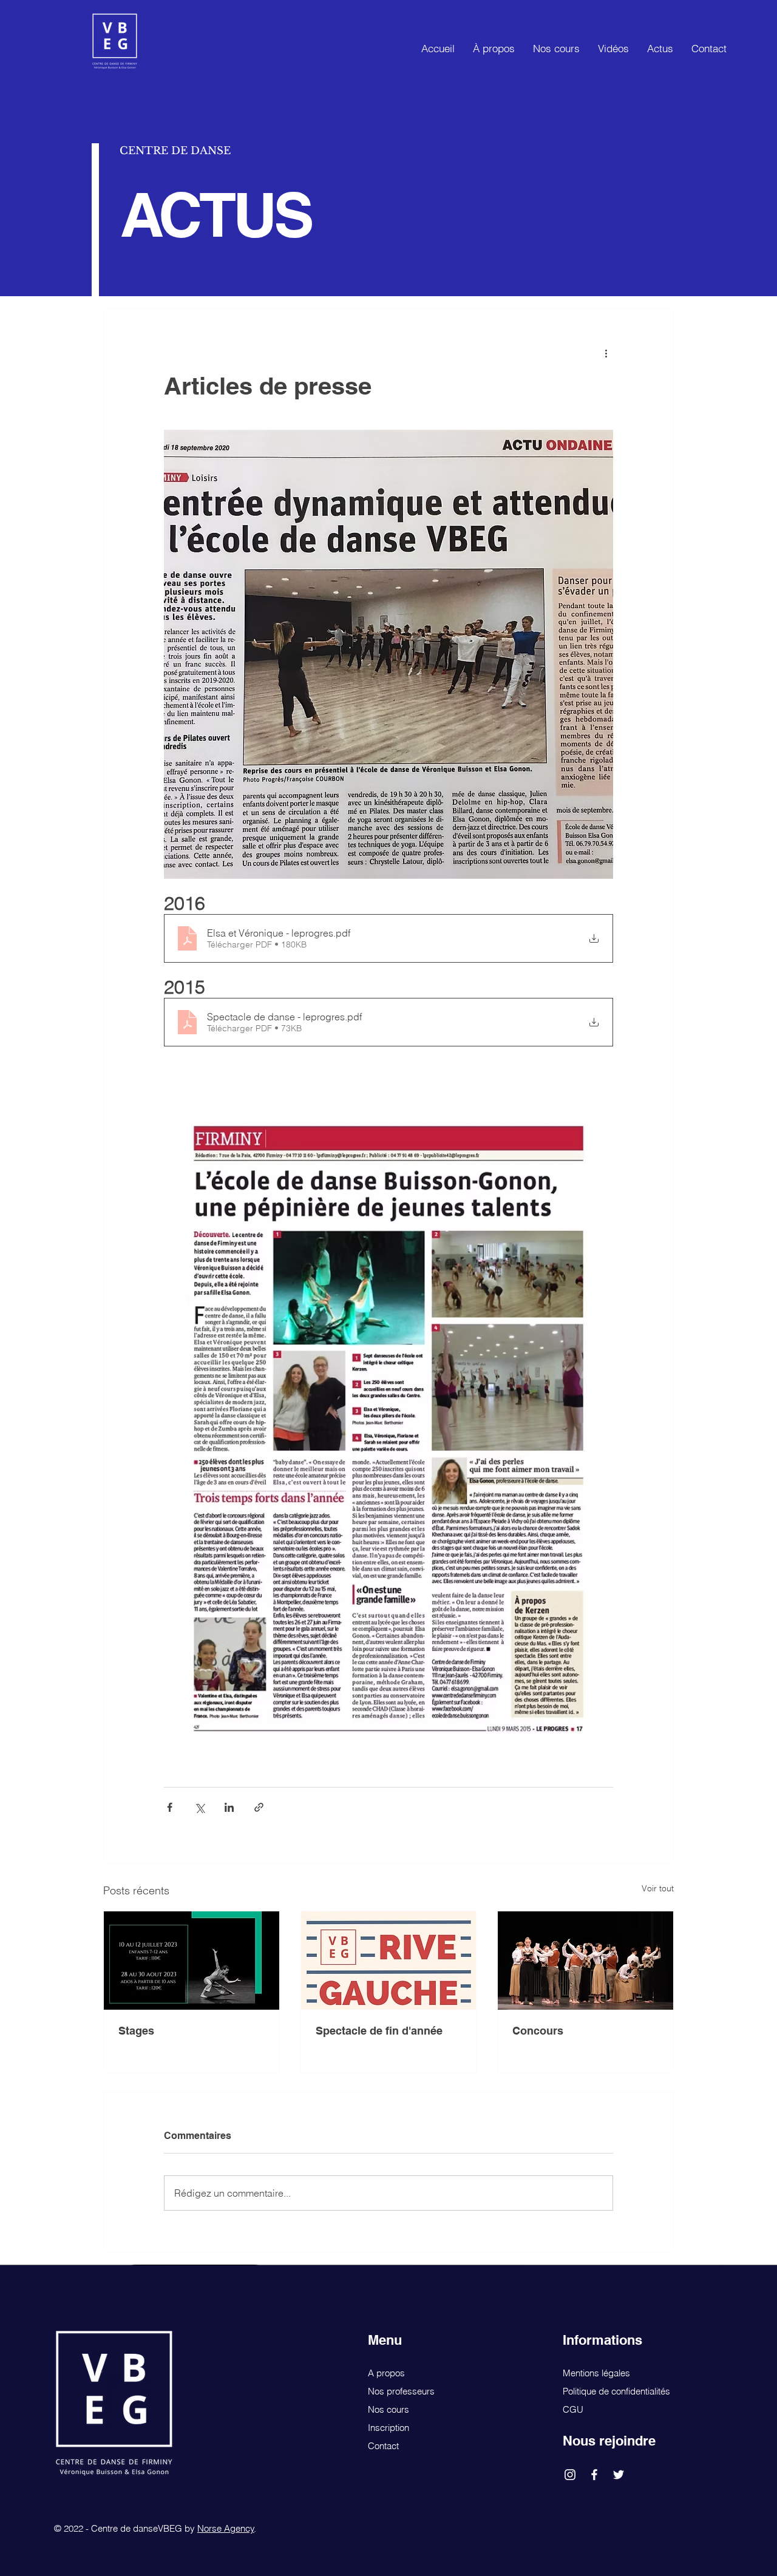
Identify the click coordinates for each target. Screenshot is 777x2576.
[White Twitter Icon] (619, 2475)
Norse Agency (226, 2528)
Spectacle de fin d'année (379, 2031)
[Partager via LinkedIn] (229, 1807)
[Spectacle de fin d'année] (389, 1961)
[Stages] (192, 1961)
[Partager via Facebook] (170, 1807)
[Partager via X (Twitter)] (199, 1807)
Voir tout (658, 1888)
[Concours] (585, 1961)
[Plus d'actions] (606, 353)
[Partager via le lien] (259, 1807)
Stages (136, 2031)
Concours (538, 2031)
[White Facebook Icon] (594, 2475)
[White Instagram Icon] (570, 2475)
